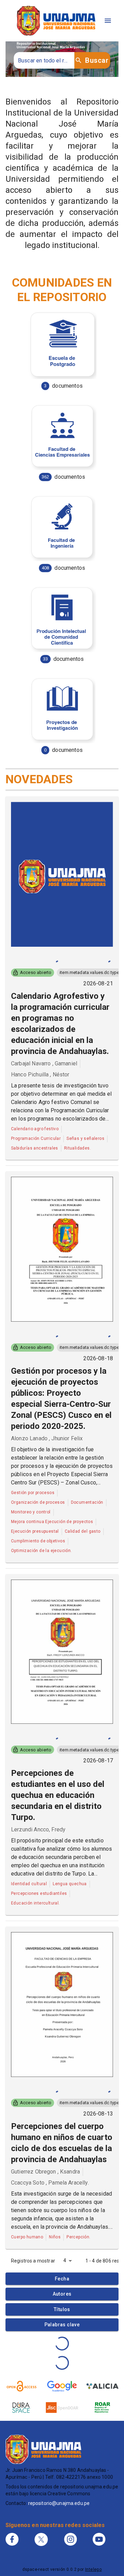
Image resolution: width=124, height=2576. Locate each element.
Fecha (62, 2279)
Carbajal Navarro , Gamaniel (44, 1063)
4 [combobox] (65, 2260)
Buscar (97, 60)
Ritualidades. (77, 1148)
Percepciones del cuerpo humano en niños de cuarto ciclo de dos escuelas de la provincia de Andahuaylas (62, 2143)
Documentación (87, 1502)
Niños (55, 2237)
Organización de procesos (38, 1502)
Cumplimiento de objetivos (38, 1541)
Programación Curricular (36, 1138)
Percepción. (78, 2237)
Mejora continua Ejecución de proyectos (52, 1522)
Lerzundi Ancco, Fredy (38, 1829)
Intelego (93, 2569)
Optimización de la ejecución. (42, 1551)
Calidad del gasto (83, 1531)
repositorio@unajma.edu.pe (59, 2503)
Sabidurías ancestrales (35, 1148)
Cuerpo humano (27, 2237)
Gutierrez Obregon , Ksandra (45, 2172)
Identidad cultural (29, 1884)
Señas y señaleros (85, 1138)
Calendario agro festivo (35, 1129)
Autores (62, 2294)
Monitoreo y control (31, 1512)
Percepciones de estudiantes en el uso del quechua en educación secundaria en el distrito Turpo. (58, 1795)
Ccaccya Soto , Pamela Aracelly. (50, 2183)
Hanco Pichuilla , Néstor (40, 1075)
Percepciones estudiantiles (39, 1893)
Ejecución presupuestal (35, 1531)
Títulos (62, 2309)
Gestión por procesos (33, 1493)
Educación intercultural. (35, 1903)
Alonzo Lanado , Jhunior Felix (47, 1438)
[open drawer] (108, 21)
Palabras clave (62, 2325)
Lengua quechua (70, 1884)
